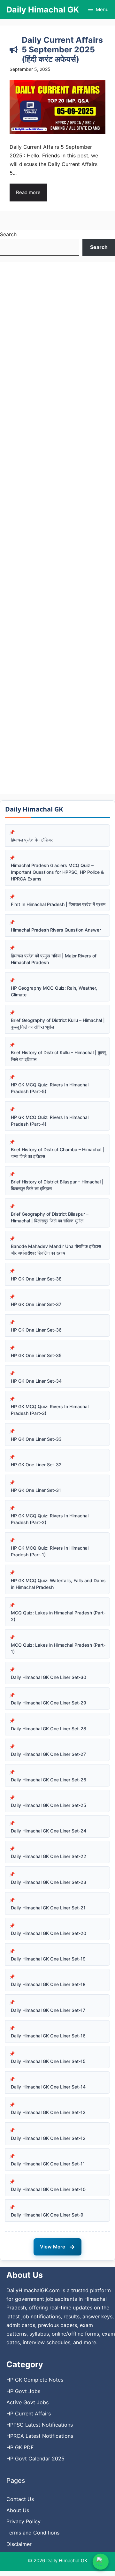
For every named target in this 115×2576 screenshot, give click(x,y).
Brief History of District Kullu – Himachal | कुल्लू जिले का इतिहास (58, 1056)
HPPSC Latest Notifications (40, 2425)
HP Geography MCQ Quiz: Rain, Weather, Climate (54, 991)
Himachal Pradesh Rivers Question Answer (56, 930)
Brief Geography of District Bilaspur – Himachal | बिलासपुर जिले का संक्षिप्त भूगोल (50, 1217)
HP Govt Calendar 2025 (35, 2459)
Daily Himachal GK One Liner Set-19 (48, 1959)
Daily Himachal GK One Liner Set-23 (49, 1882)
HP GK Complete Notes (35, 2380)
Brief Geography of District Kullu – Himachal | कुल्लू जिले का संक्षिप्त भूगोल (58, 1024)
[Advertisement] (57, 528)
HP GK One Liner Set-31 (36, 1490)
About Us (18, 2510)
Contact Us (20, 2499)
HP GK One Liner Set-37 (36, 1304)
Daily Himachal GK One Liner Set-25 (49, 1805)
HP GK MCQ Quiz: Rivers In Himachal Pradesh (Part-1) (50, 1551)
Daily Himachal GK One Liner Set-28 (49, 1729)
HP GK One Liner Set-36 (36, 1330)
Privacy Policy (23, 2521)
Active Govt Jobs (27, 2402)
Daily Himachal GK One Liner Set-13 (48, 2112)
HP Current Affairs (29, 2414)
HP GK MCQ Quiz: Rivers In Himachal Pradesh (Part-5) (50, 1088)
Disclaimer (19, 2544)
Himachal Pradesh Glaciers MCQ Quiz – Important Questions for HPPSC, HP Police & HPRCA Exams (57, 872)
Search (8, 234)
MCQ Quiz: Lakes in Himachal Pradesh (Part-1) (58, 1648)
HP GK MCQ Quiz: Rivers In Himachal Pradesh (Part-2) (50, 1519)
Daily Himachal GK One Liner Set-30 (49, 1677)
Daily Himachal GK (43, 10)
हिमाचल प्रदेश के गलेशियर (32, 840)
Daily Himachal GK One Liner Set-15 (48, 2061)
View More (57, 2247)
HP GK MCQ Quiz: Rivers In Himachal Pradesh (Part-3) (50, 1410)
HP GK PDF (20, 2447)
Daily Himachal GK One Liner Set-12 (48, 2138)
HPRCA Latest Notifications (40, 2436)
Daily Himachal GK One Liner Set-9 (47, 2215)
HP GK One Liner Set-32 (36, 1465)
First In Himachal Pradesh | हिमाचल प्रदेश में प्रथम (58, 904)
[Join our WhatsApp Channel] (101, 2562)
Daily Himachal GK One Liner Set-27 (48, 1754)
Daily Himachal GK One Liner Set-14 (48, 2087)
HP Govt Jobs (23, 2391)
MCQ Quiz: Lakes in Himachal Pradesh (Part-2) (58, 1616)
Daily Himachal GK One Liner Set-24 (49, 1831)
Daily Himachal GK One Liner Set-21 (48, 1908)
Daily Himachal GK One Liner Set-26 (49, 1780)
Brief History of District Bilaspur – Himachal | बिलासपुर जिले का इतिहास (57, 1185)
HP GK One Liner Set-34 (36, 1381)
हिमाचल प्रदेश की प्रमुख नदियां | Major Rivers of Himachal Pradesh (54, 959)
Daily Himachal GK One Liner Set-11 (48, 2164)
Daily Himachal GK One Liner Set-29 (49, 1703)
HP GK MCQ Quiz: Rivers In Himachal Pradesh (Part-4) (50, 1121)
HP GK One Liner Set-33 (36, 1439)
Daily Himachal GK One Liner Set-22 (49, 1856)
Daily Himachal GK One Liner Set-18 (48, 1984)
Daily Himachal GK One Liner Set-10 (48, 2189)
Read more (28, 192)
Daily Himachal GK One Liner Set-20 (49, 1933)
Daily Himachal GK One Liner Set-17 (48, 2010)
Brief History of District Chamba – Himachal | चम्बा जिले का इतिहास (57, 1153)
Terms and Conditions (33, 2533)
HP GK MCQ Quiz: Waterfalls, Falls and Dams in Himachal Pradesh (58, 1584)
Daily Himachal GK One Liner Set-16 (48, 2036)
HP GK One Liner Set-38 (36, 1279)
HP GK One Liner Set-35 (36, 1355)
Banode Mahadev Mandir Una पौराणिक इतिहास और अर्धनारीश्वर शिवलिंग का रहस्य (56, 1250)
